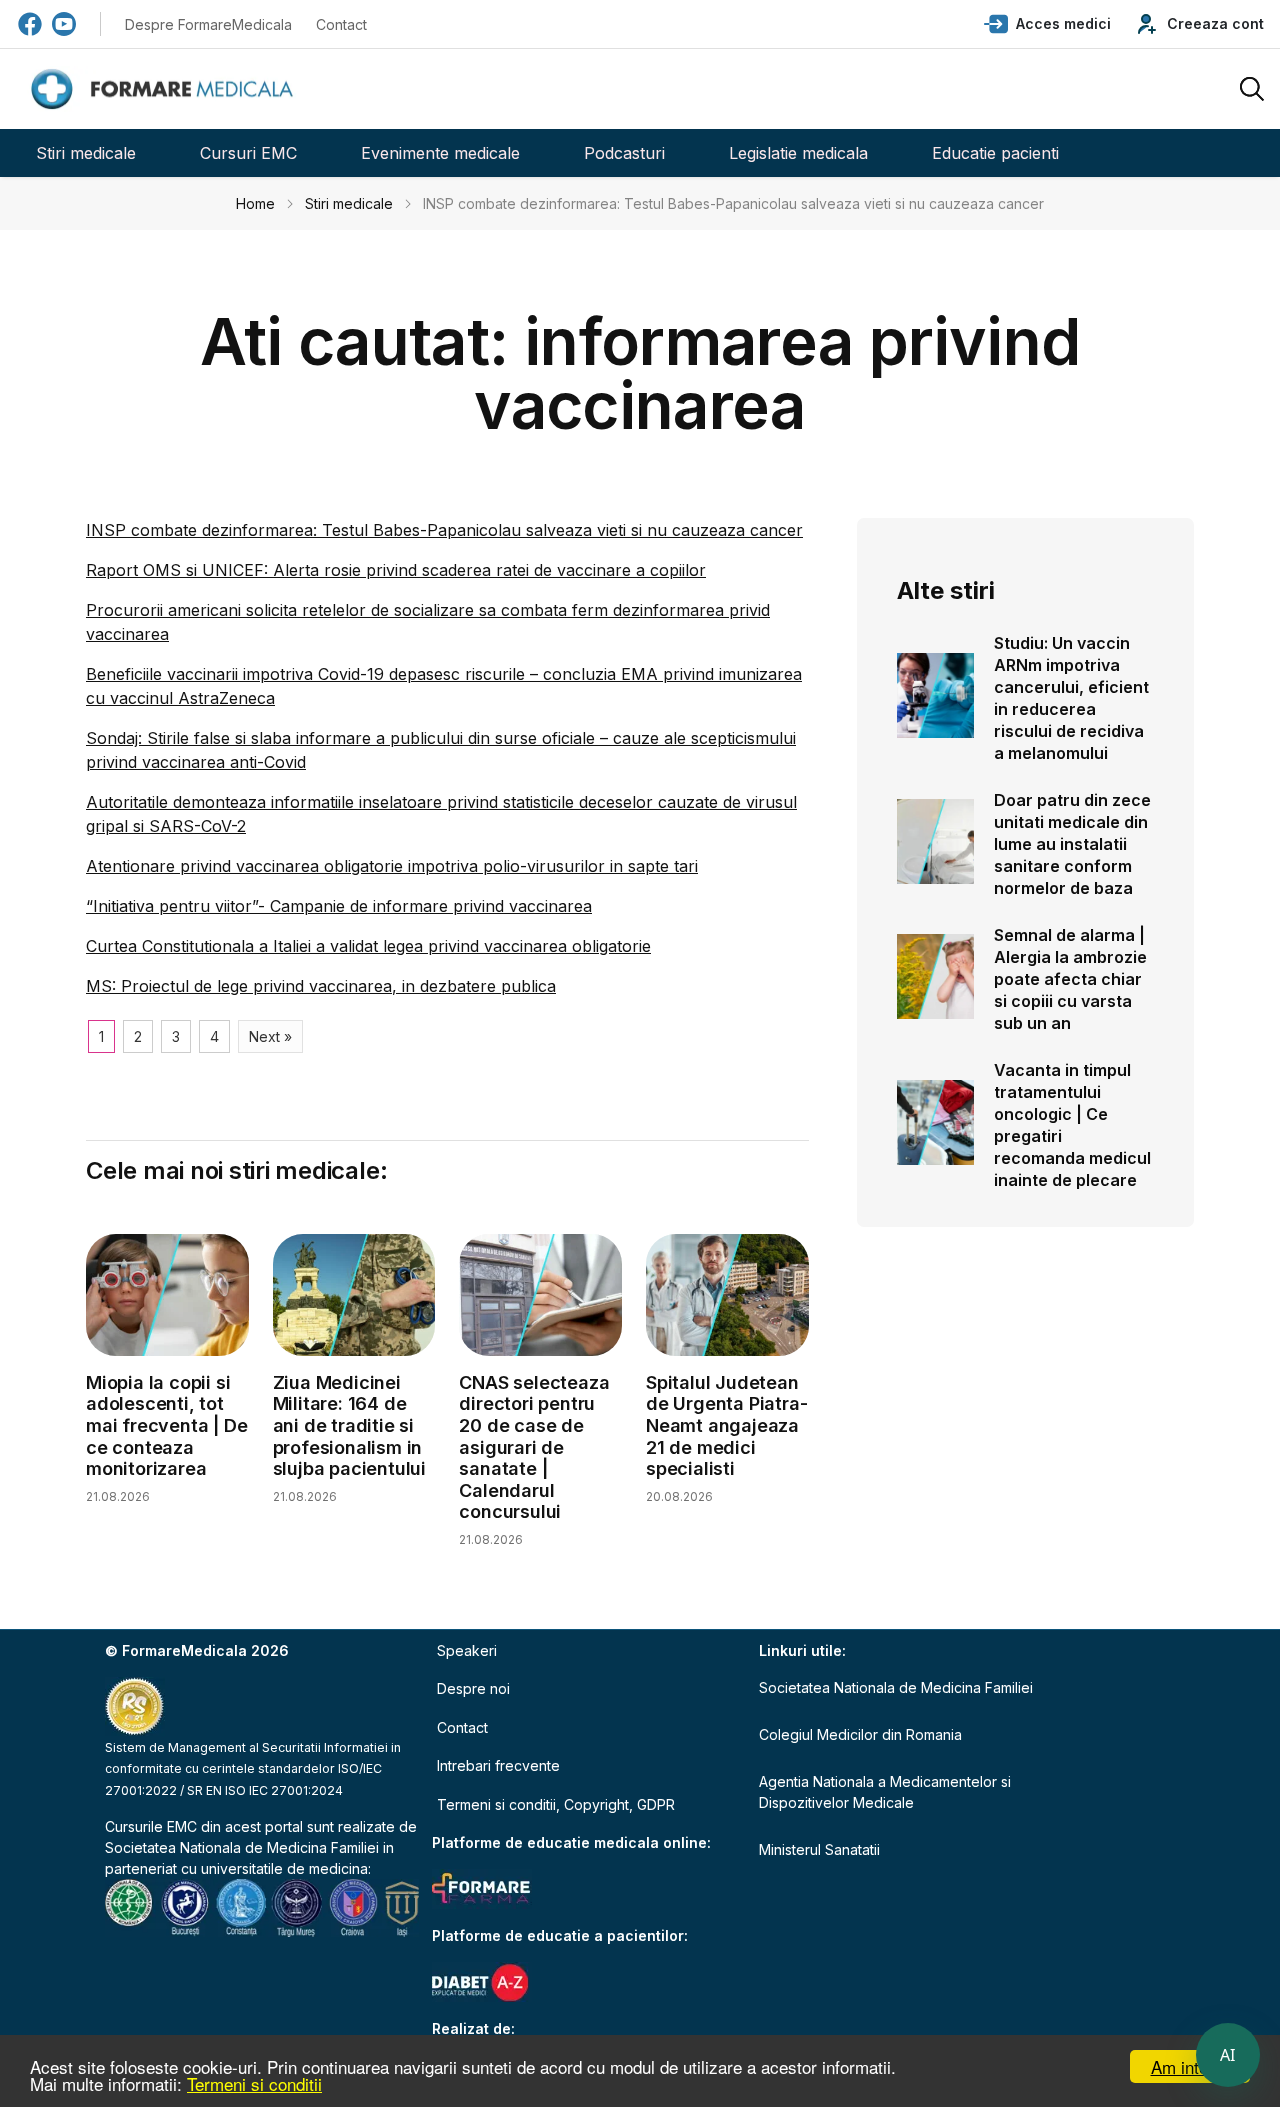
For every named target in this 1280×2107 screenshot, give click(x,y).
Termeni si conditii (254, 2083)
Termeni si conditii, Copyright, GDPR (556, 1804)
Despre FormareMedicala (208, 24)
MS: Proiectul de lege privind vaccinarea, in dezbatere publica (321, 986)
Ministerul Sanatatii (819, 1849)
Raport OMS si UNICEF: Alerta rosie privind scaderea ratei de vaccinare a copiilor (396, 570)
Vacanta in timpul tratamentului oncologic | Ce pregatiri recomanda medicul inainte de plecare (1072, 1125)
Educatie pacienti (995, 153)
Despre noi (473, 1688)
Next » (270, 1036)
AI (1228, 2055)
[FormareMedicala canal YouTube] (64, 24)
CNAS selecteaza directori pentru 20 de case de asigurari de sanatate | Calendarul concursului (534, 1447)
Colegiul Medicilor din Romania (860, 1734)
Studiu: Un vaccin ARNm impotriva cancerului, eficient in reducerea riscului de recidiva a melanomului (1071, 698)
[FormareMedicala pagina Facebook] (30, 24)
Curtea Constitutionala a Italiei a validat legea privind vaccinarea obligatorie (368, 946)
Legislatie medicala (798, 153)
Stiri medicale (86, 153)
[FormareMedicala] (166, 89)
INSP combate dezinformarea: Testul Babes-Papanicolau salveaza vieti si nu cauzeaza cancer (444, 530)
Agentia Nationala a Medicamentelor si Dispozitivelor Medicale (885, 1792)
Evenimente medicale (440, 153)
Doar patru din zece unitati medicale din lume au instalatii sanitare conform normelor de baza (1072, 844)
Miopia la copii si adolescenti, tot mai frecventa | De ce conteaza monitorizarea (166, 1425)
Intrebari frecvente (498, 1765)
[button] (1047, 24)
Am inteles (1190, 2066)
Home (255, 203)
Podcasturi (624, 153)
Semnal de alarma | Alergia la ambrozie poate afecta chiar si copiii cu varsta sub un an (1070, 979)
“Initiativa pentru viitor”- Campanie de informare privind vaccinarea (339, 906)
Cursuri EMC (248, 153)
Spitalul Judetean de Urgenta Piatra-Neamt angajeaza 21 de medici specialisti (726, 1425)
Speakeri (467, 1650)
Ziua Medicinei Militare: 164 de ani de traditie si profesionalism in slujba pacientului (349, 1425)
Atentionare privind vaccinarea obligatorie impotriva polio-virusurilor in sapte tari (392, 866)
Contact (341, 24)
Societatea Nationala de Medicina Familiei (242, 1847)
